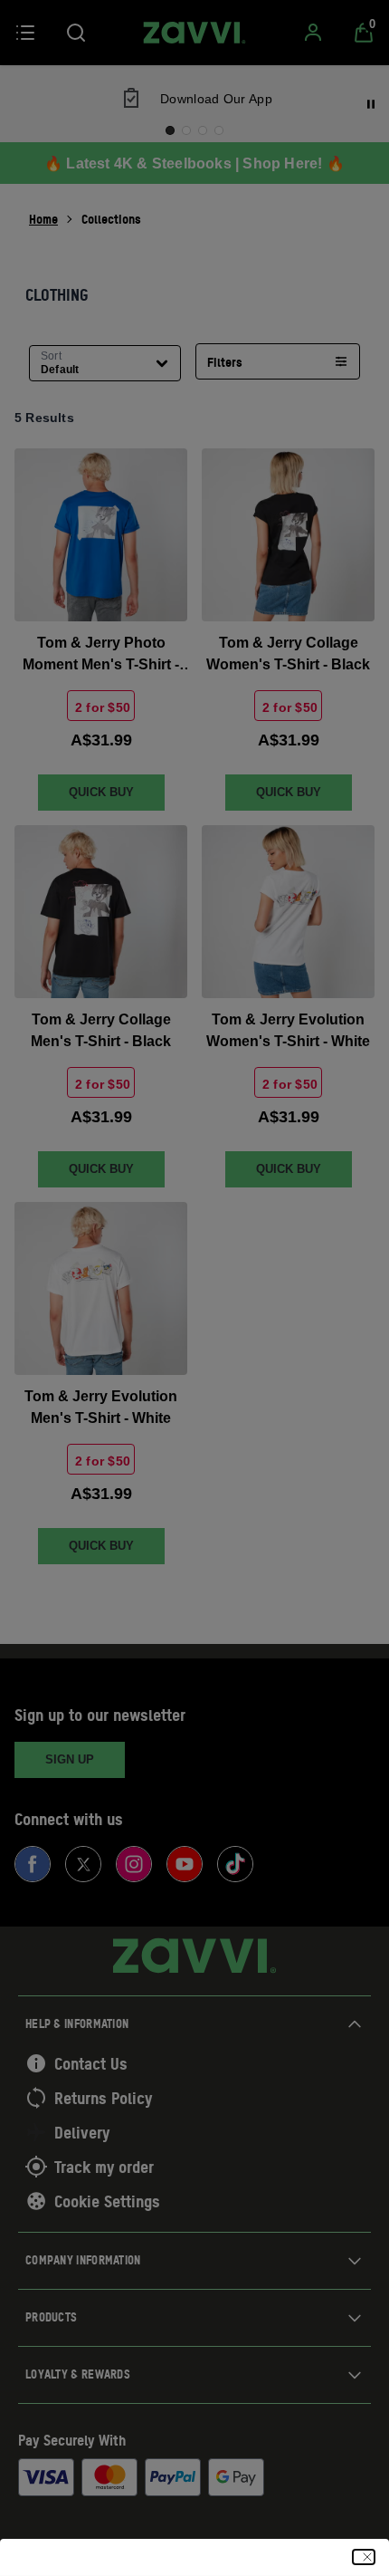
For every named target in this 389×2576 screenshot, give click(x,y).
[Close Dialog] (364, 2557)
